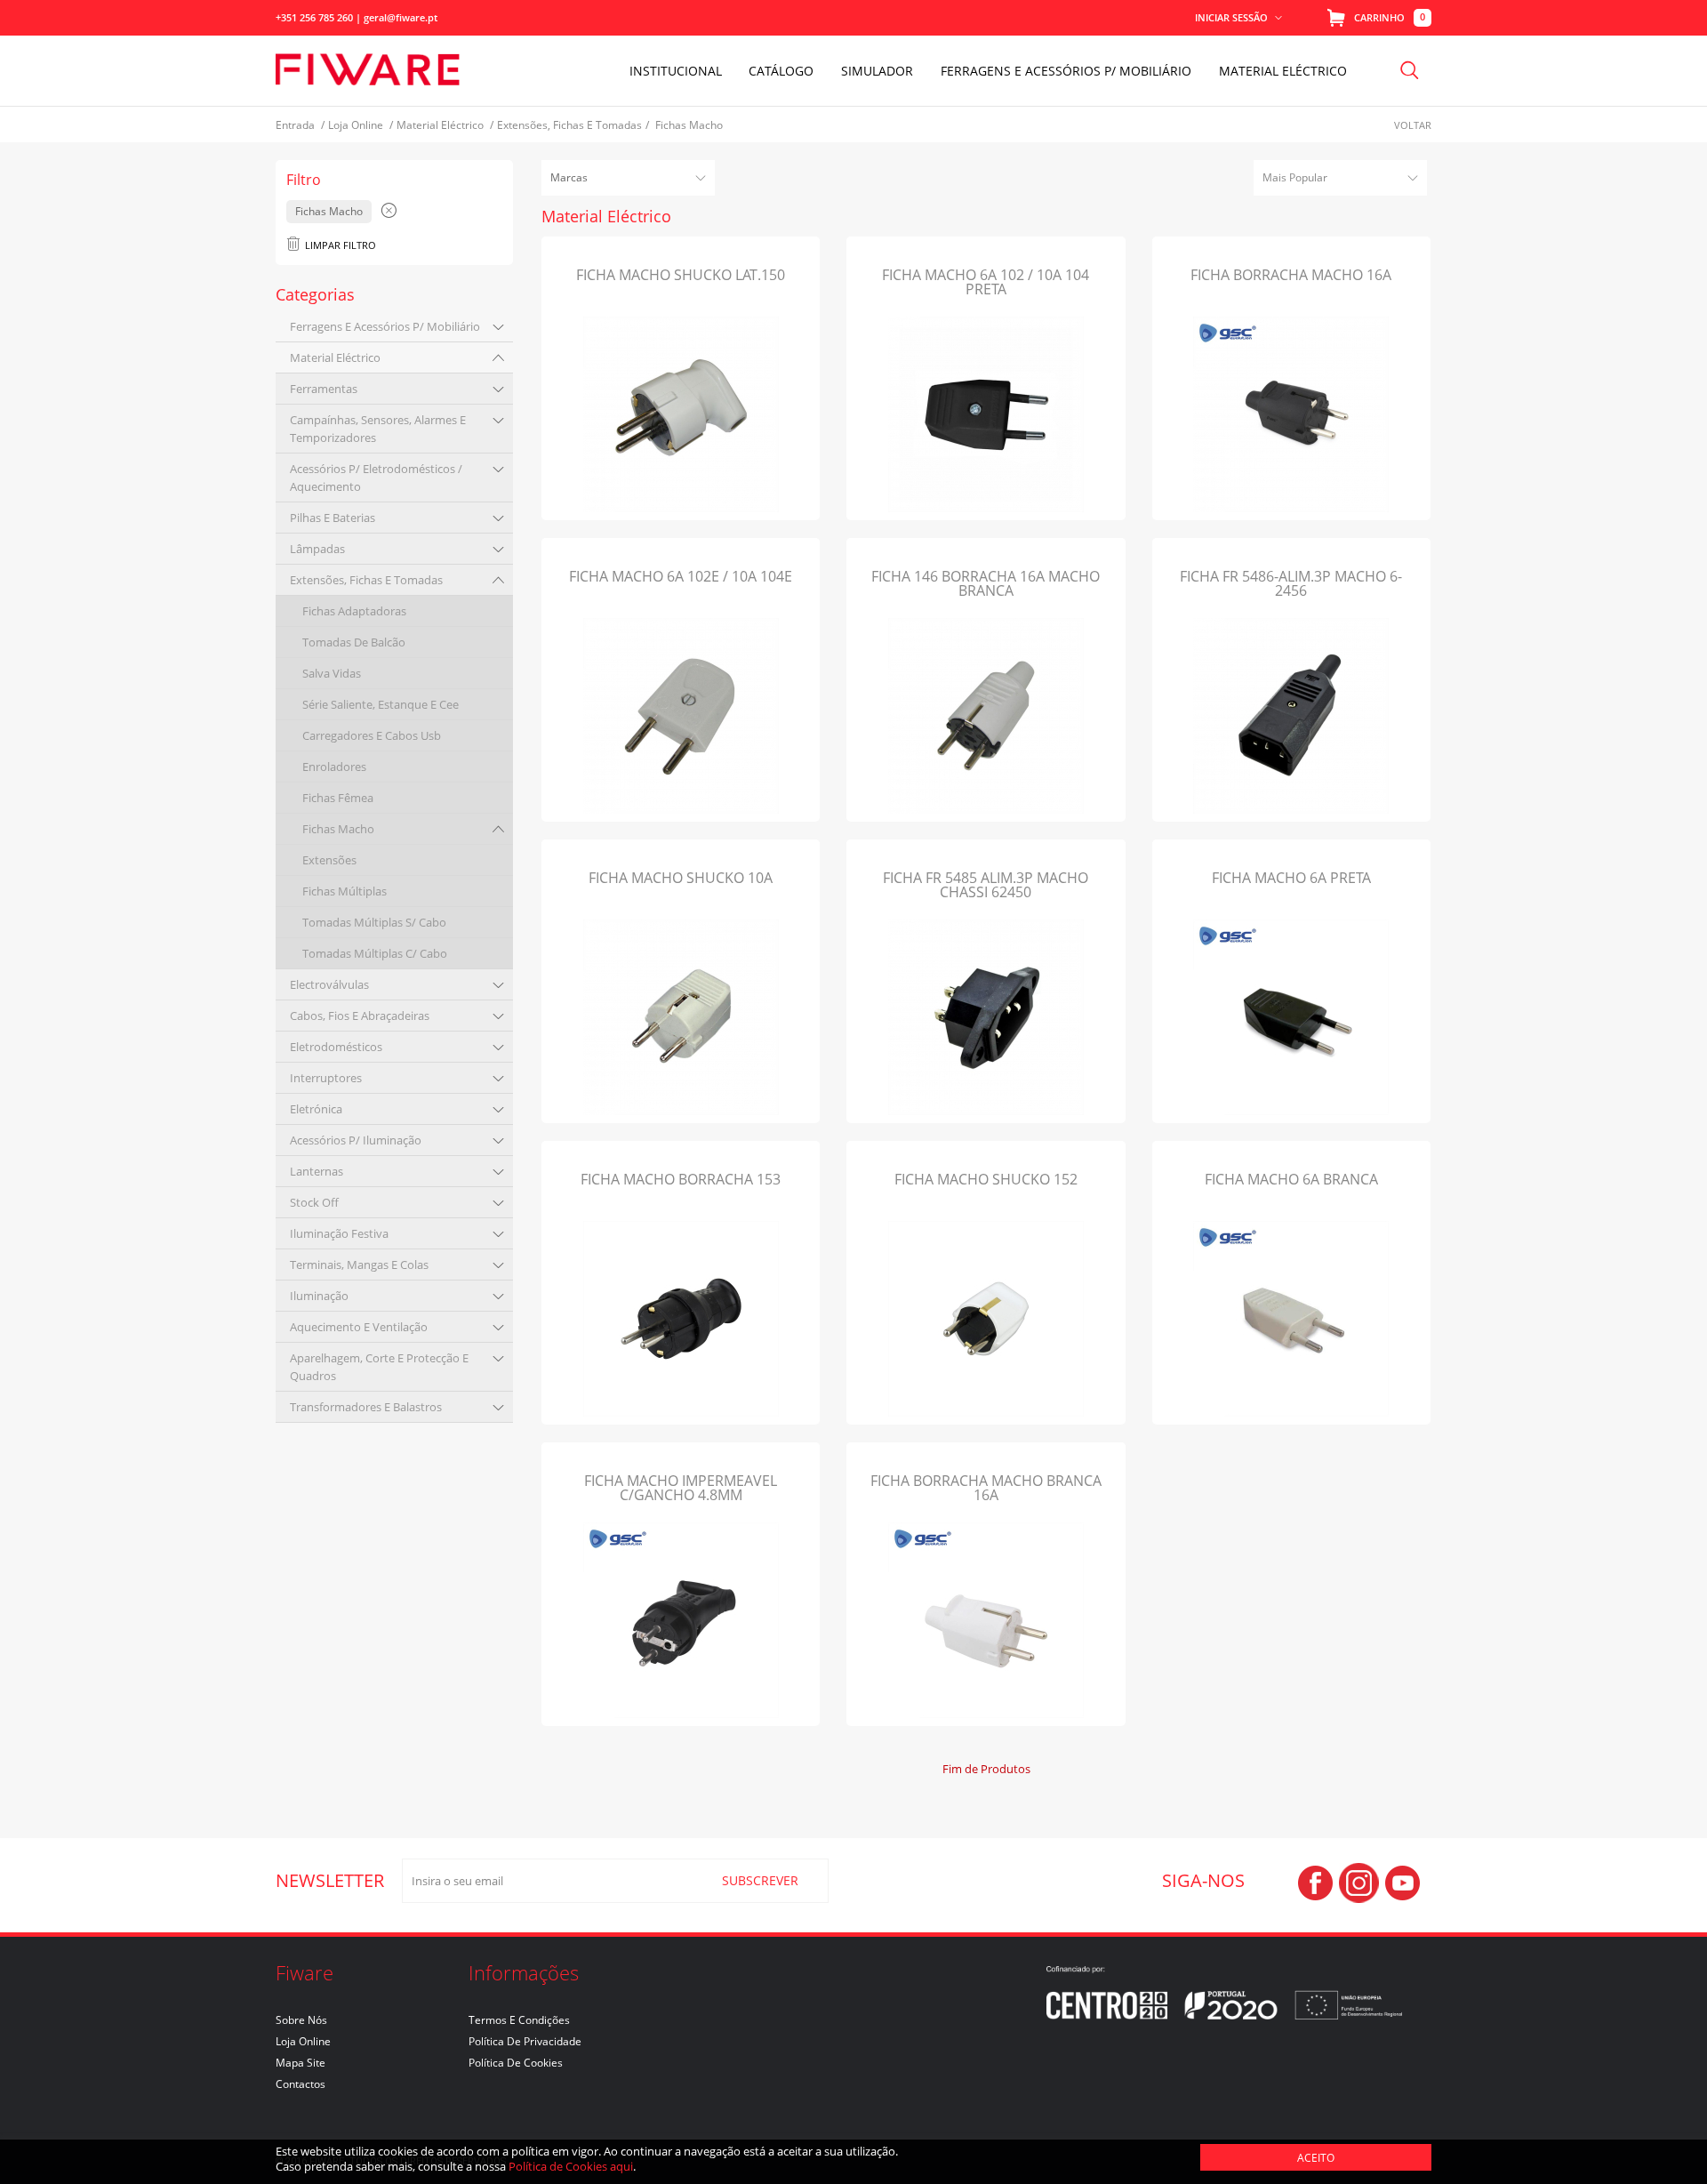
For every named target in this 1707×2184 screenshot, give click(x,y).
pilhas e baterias (333, 518)
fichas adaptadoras (354, 611)
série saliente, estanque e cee (381, 704)
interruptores (326, 1078)
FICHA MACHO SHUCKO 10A (681, 878)
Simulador (877, 71)
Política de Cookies (516, 2063)
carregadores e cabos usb (372, 735)
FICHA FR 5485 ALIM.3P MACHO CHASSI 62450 (986, 885)
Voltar (1413, 125)
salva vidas (332, 673)
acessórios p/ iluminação (356, 1140)
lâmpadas (317, 549)
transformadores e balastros (366, 1407)
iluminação (319, 1296)
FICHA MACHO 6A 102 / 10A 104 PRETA (986, 282)
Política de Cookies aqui (571, 2166)
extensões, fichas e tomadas (366, 580)
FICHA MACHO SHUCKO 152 (986, 1179)
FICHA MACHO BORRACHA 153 (681, 1179)
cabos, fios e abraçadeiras (360, 1016)
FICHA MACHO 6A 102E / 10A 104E (681, 576)
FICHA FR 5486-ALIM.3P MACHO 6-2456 (1291, 583)
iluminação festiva (339, 1233)
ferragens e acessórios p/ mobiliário (385, 326)
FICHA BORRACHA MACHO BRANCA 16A (986, 1488)
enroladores (334, 767)
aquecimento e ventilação (359, 1327)
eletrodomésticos (336, 1047)
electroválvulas (329, 984)
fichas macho (338, 829)
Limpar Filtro (341, 245)
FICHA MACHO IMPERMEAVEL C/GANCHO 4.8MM (681, 1488)
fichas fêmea (338, 798)
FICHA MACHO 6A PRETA (1291, 878)
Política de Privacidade (525, 2041)
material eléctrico (335, 357)
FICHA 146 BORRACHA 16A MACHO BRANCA (986, 583)
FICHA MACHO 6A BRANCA (1291, 1179)
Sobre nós (301, 2020)
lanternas (317, 1171)
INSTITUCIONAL (676, 71)
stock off (314, 1202)
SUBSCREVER (760, 1880)
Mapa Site (301, 2063)
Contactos (301, 2084)
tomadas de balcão (354, 642)
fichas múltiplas (345, 891)
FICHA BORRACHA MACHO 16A (1291, 275)
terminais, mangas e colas (359, 1265)
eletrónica (316, 1109)
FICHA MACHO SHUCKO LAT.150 (681, 275)
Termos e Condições (519, 2020)
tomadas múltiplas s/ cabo (374, 922)
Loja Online (303, 2041)
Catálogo (781, 71)
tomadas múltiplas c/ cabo (375, 953)
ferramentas (324, 389)
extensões (329, 860)
